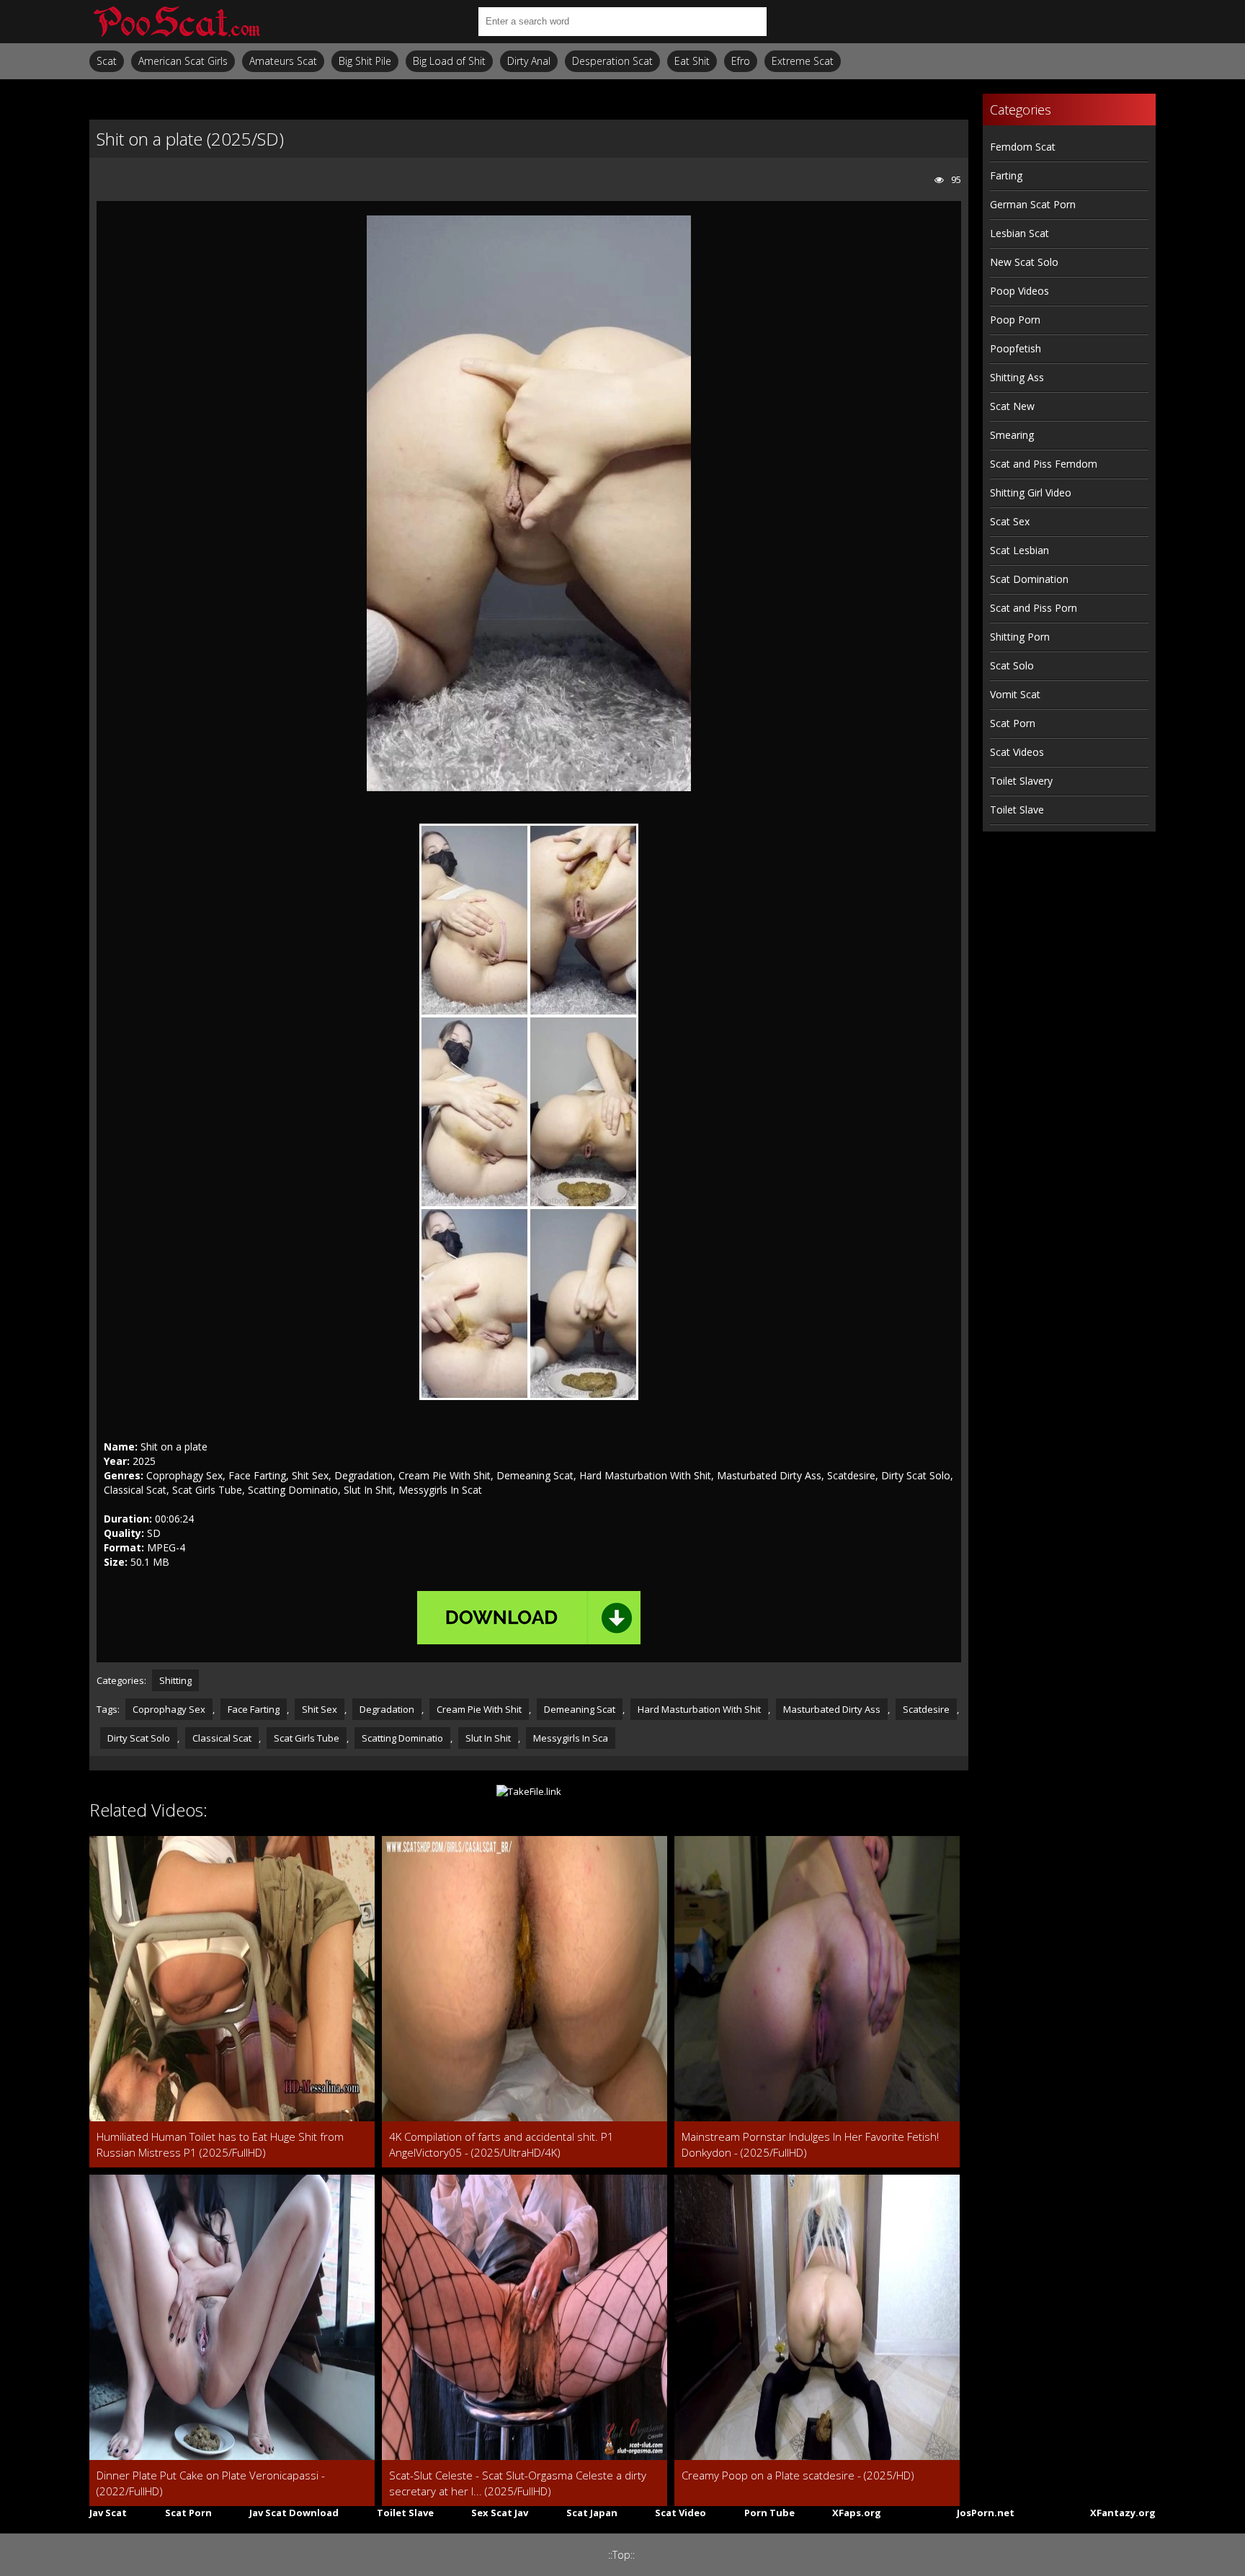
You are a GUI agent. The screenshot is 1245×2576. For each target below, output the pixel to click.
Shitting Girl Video (1031, 493)
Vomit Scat (1015, 694)
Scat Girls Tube (307, 1738)
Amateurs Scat (283, 61)
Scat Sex (1010, 521)
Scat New (1012, 406)
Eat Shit (692, 61)
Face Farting (254, 1709)
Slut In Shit (488, 1738)
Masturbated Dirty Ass (832, 1709)
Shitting (175, 1680)
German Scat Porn (1033, 204)
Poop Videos (1019, 291)
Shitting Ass (1017, 377)
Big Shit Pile (365, 61)
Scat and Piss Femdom (1044, 464)
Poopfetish (1016, 348)
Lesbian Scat (1019, 233)
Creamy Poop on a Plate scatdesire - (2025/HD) (798, 2475)
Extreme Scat (803, 61)
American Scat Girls (183, 61)
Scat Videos (1017, 752)
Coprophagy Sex (169, 1709)
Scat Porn (1013, 723)
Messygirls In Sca (571, 1738)
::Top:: (621, 2555)
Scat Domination (1029, 579)
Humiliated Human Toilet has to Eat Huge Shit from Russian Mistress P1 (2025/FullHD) (220, 2144)
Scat (107, 61)
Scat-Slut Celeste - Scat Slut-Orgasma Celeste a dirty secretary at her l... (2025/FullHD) (518, 2483)
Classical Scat (222, 1738)
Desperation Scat (612, 61)
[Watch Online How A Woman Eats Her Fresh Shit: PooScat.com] (176, 22)
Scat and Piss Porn (1034, 608)
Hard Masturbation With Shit (699, 1709)
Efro (741, 61)
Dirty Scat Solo (139, 1738)
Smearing (1012, 435)
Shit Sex (320, 1709)
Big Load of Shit (449, 61)
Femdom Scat (1023, 147)
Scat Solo (1012, 665)
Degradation (387, 1709)
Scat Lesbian (1019, 550)
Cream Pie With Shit (479, 1709)
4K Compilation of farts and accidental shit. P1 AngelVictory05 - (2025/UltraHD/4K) (501, 2144)
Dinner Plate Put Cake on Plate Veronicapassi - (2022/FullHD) (211, 2483)
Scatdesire (926, 1709)
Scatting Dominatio (402, 1738)
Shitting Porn (1020, 637)
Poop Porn (1015, 320)
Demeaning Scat (580, 1709)
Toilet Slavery (1021, 781)
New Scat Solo (1024, 262)
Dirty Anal (529, 61)
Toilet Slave (1017, 810)
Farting (1006, 175)
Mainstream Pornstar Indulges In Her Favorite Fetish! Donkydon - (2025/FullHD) (810, 2144)
